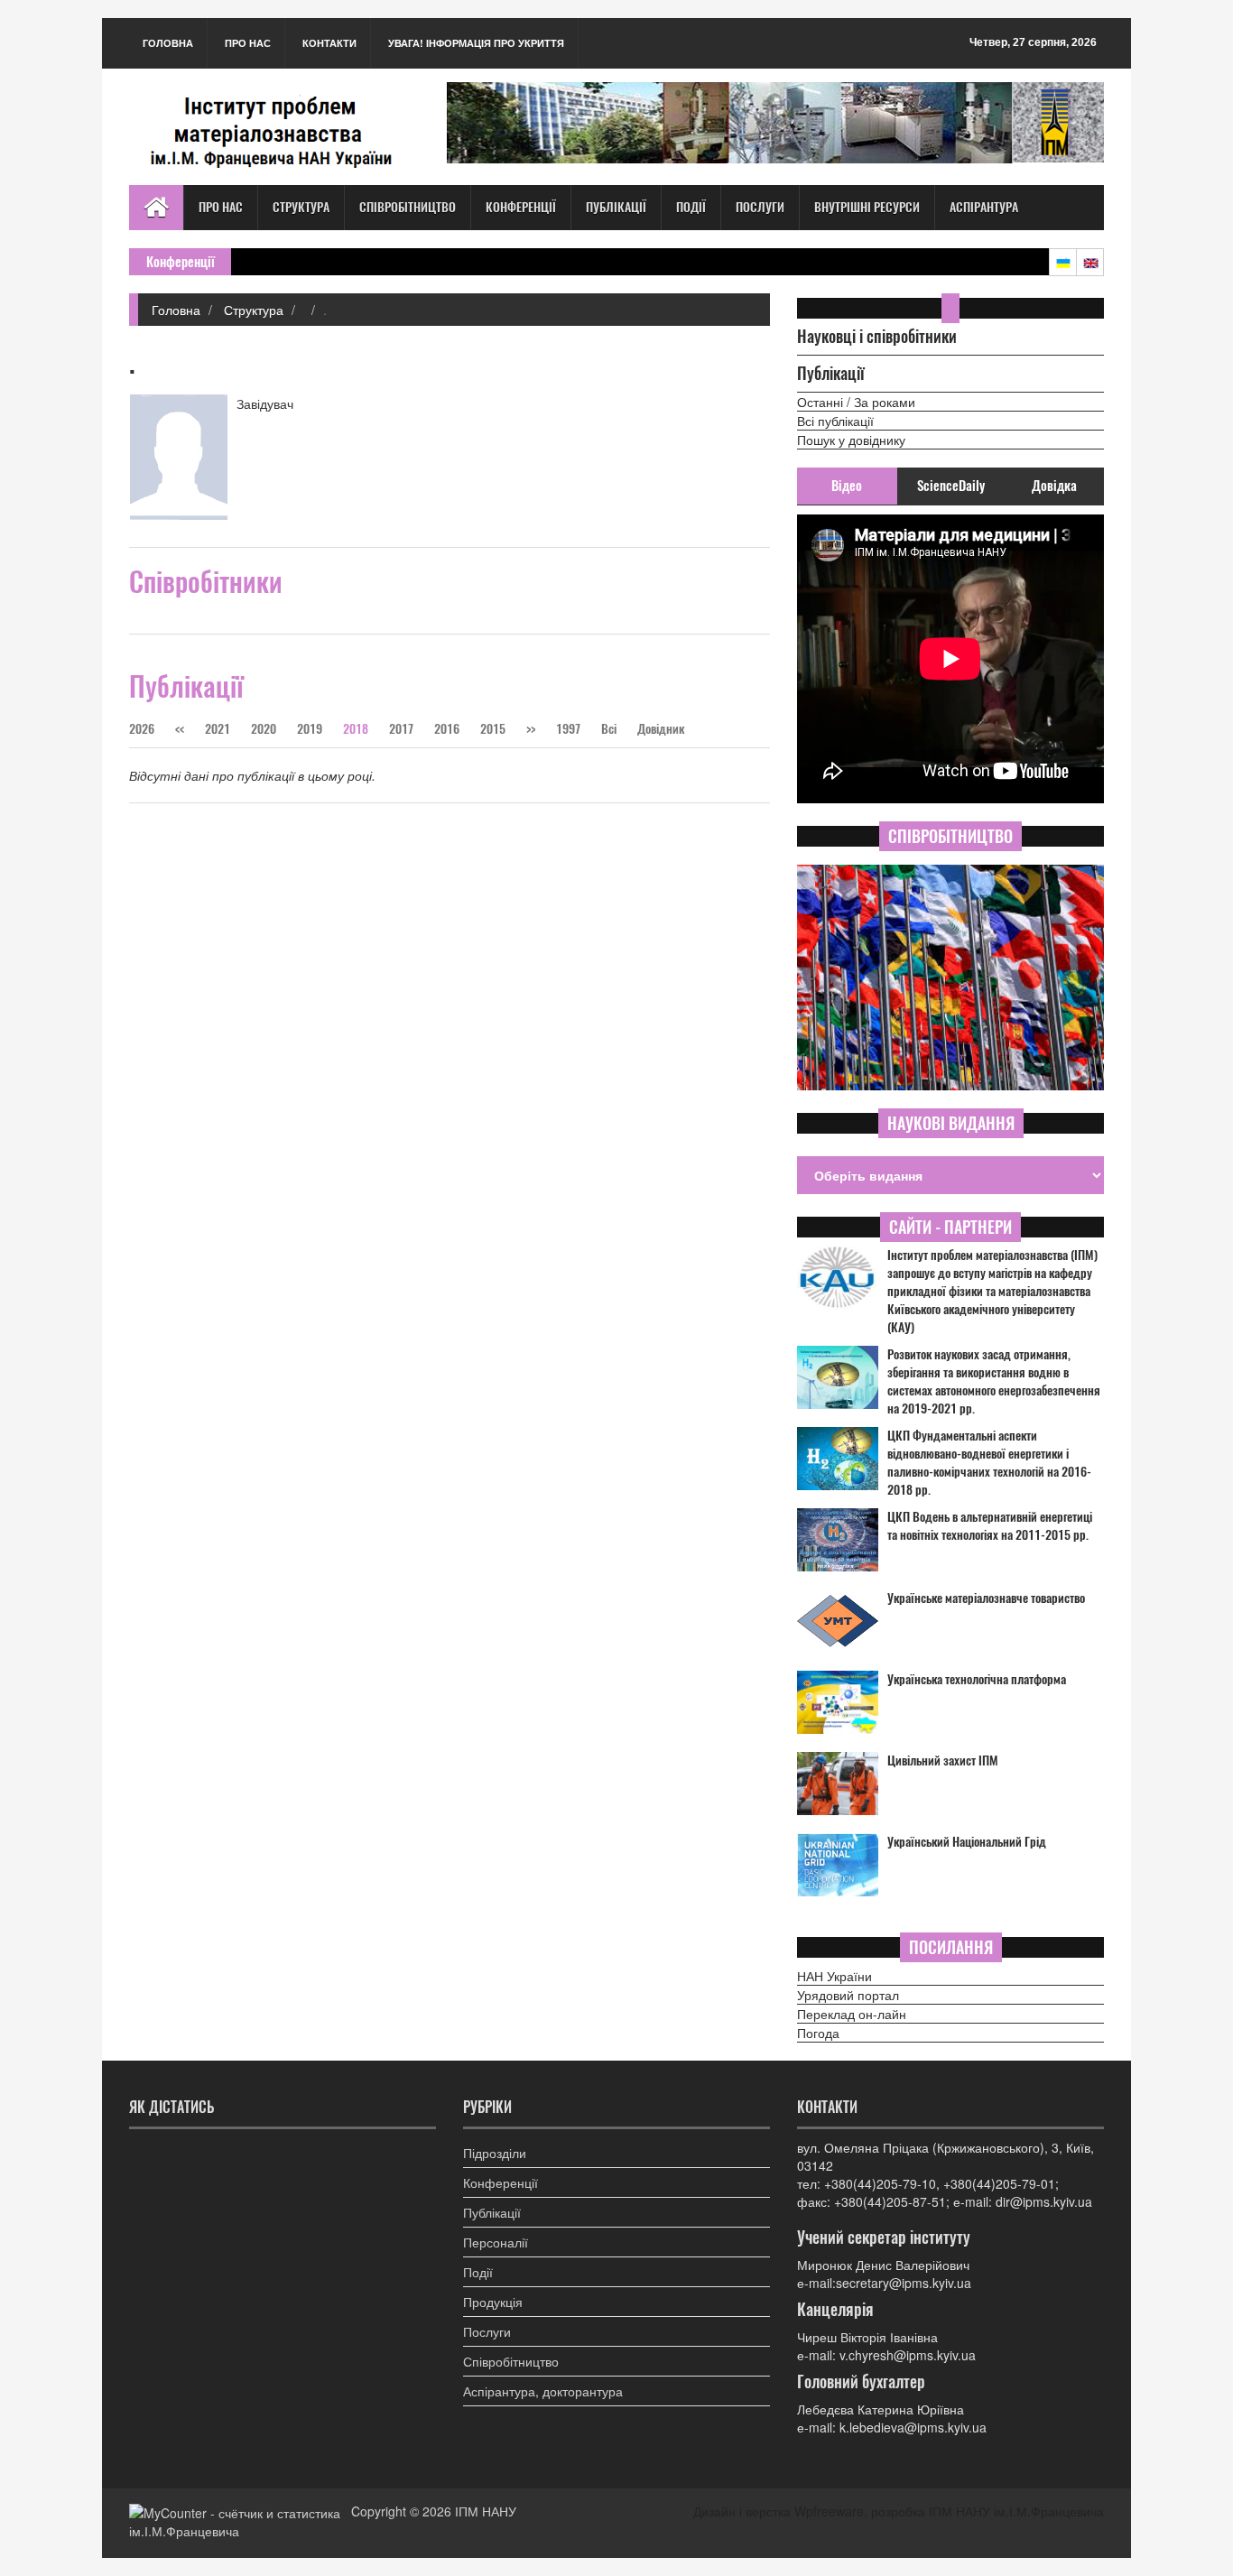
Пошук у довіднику (851, 440)
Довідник (661, 729)
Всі (610, 729)
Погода (818, 2033)
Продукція (493, 2302)
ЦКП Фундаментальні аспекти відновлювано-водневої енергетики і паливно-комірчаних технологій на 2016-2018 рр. (989, 1463)
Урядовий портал (848, 1995)
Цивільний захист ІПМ (943, 1761)
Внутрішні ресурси (867, 207)
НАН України (834, 1976)
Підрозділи (495, 2153)
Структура (301, 207)
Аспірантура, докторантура (543, 2391)
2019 (310, 729)
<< (181, 729)
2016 (447, 729)
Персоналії (496, 2242)
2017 (401, 729)
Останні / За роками (856, 402)
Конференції (521, 207)
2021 (218, 729)
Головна (168, 43)
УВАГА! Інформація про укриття (476, 43)
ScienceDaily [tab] (951, 486)
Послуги (760, 207)
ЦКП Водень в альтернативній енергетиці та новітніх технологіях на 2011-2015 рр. (990, 1526)
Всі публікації (835, 421)
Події (691, 207)
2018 (356, 729)
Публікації (616, 207)
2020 (264, 729)
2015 (493, 729)
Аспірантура (984, 207)
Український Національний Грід (967, 1842)
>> (531, 729)
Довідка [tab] (1054, 486)
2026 (142, 729)
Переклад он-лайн (852, 2014)
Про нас (248, 43)
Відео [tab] (847, 486)
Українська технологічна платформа (977, 1679)
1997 (568, 729)
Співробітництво (408, 207)
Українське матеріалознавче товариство (986, 1598)
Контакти (329, 43)
